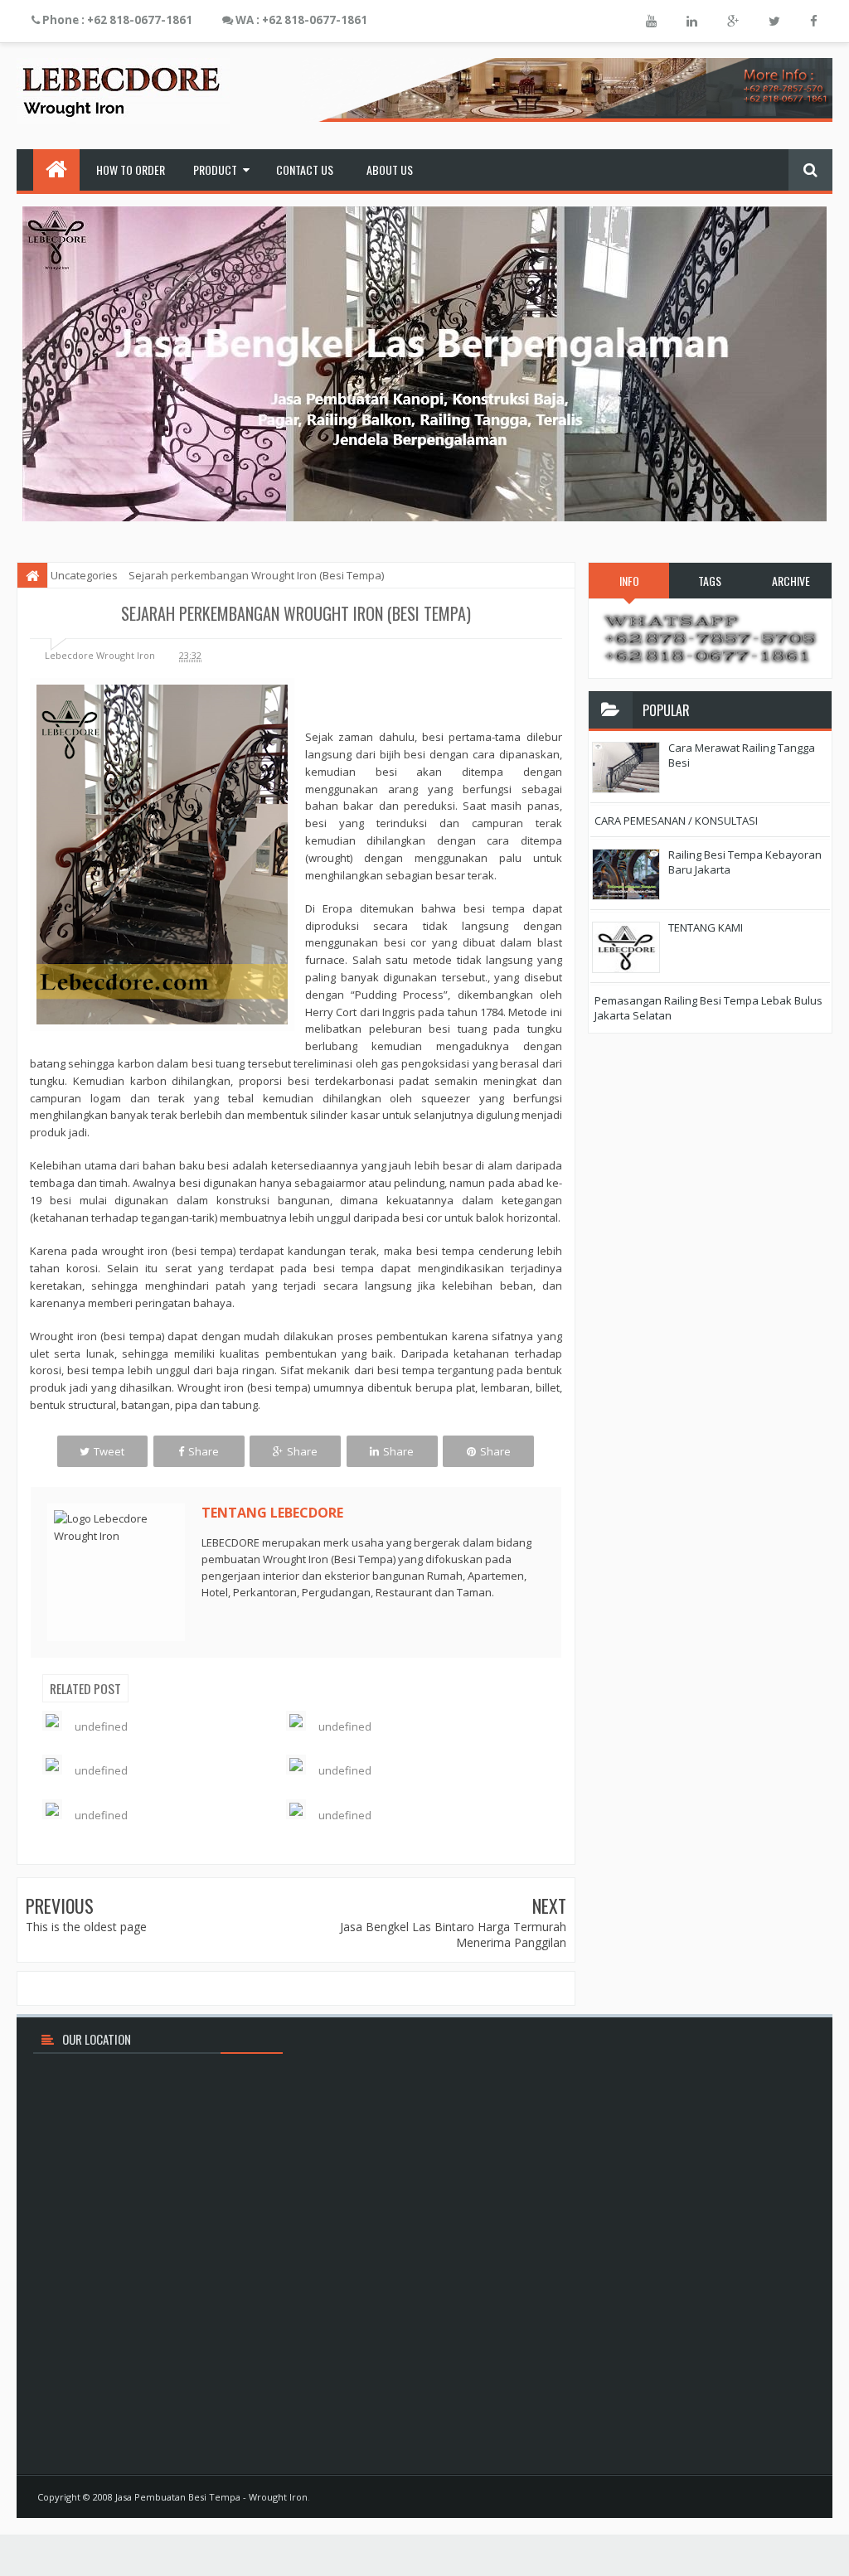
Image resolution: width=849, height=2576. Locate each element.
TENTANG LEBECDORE (272, 1513)
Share (204, 1451)
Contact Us (305, 169)
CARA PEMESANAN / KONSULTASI (676, 821)
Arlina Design (783, 2497)
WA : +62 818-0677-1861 (300, 20)
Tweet (109, 1451)
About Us (390, 169)
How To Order (131, 169)
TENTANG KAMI (706, 927)
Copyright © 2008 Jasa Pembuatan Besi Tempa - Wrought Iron (172, 2497)
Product (215, 169)
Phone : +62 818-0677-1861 (116, 20)
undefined (101, 1726)
